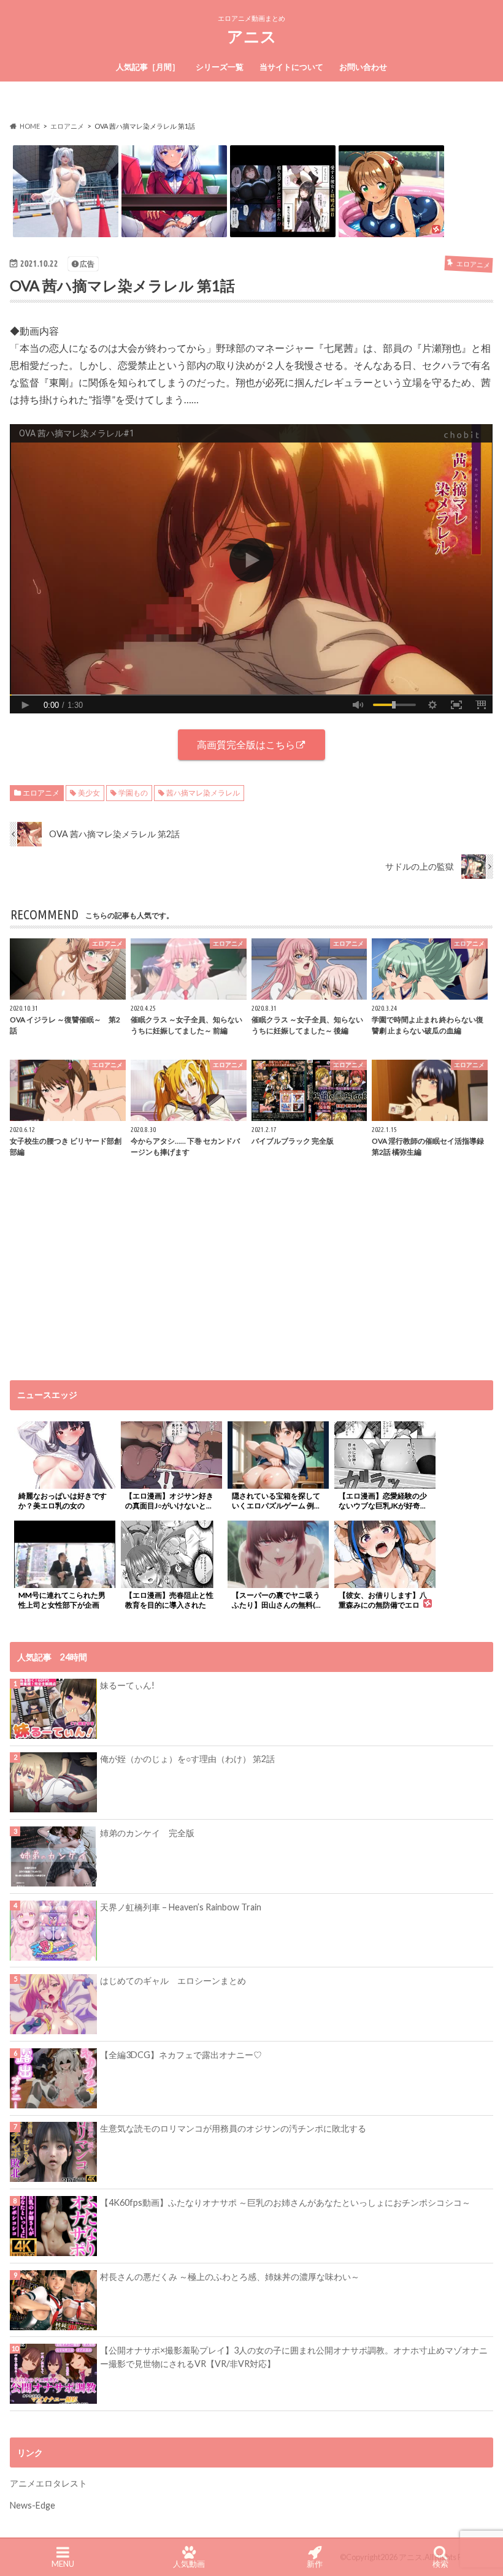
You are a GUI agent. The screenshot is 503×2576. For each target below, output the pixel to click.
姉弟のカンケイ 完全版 (147, 1833)
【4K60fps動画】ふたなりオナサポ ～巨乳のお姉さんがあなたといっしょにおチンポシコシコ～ (285, 2202)
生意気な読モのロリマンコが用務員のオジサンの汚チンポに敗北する (233, 2128)
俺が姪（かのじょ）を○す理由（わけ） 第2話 (187, 1759)
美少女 (89, 793)
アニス (252, 36)
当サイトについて (291, 67)
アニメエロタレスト (48, 2483)
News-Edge (33, 2505)
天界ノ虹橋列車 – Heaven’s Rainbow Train (181, 1907)
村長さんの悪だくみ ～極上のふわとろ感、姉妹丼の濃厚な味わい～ (230, 2277)
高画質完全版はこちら (246, 744)
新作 (315, 2564)
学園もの (133, 793)
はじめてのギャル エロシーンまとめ (173, 1981)
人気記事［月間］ (148, 67)
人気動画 (189, 2564)
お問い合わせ (363, 67)
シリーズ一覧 (220, 67)
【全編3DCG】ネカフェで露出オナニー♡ (181, 2055)
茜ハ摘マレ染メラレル (203, 793)
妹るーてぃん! (127, 1685)
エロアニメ (41, 793)
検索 (440, 2564)
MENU (63, 2564)
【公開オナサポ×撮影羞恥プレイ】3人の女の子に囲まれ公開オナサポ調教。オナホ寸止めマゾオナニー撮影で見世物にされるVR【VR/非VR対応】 (294, 2357)
